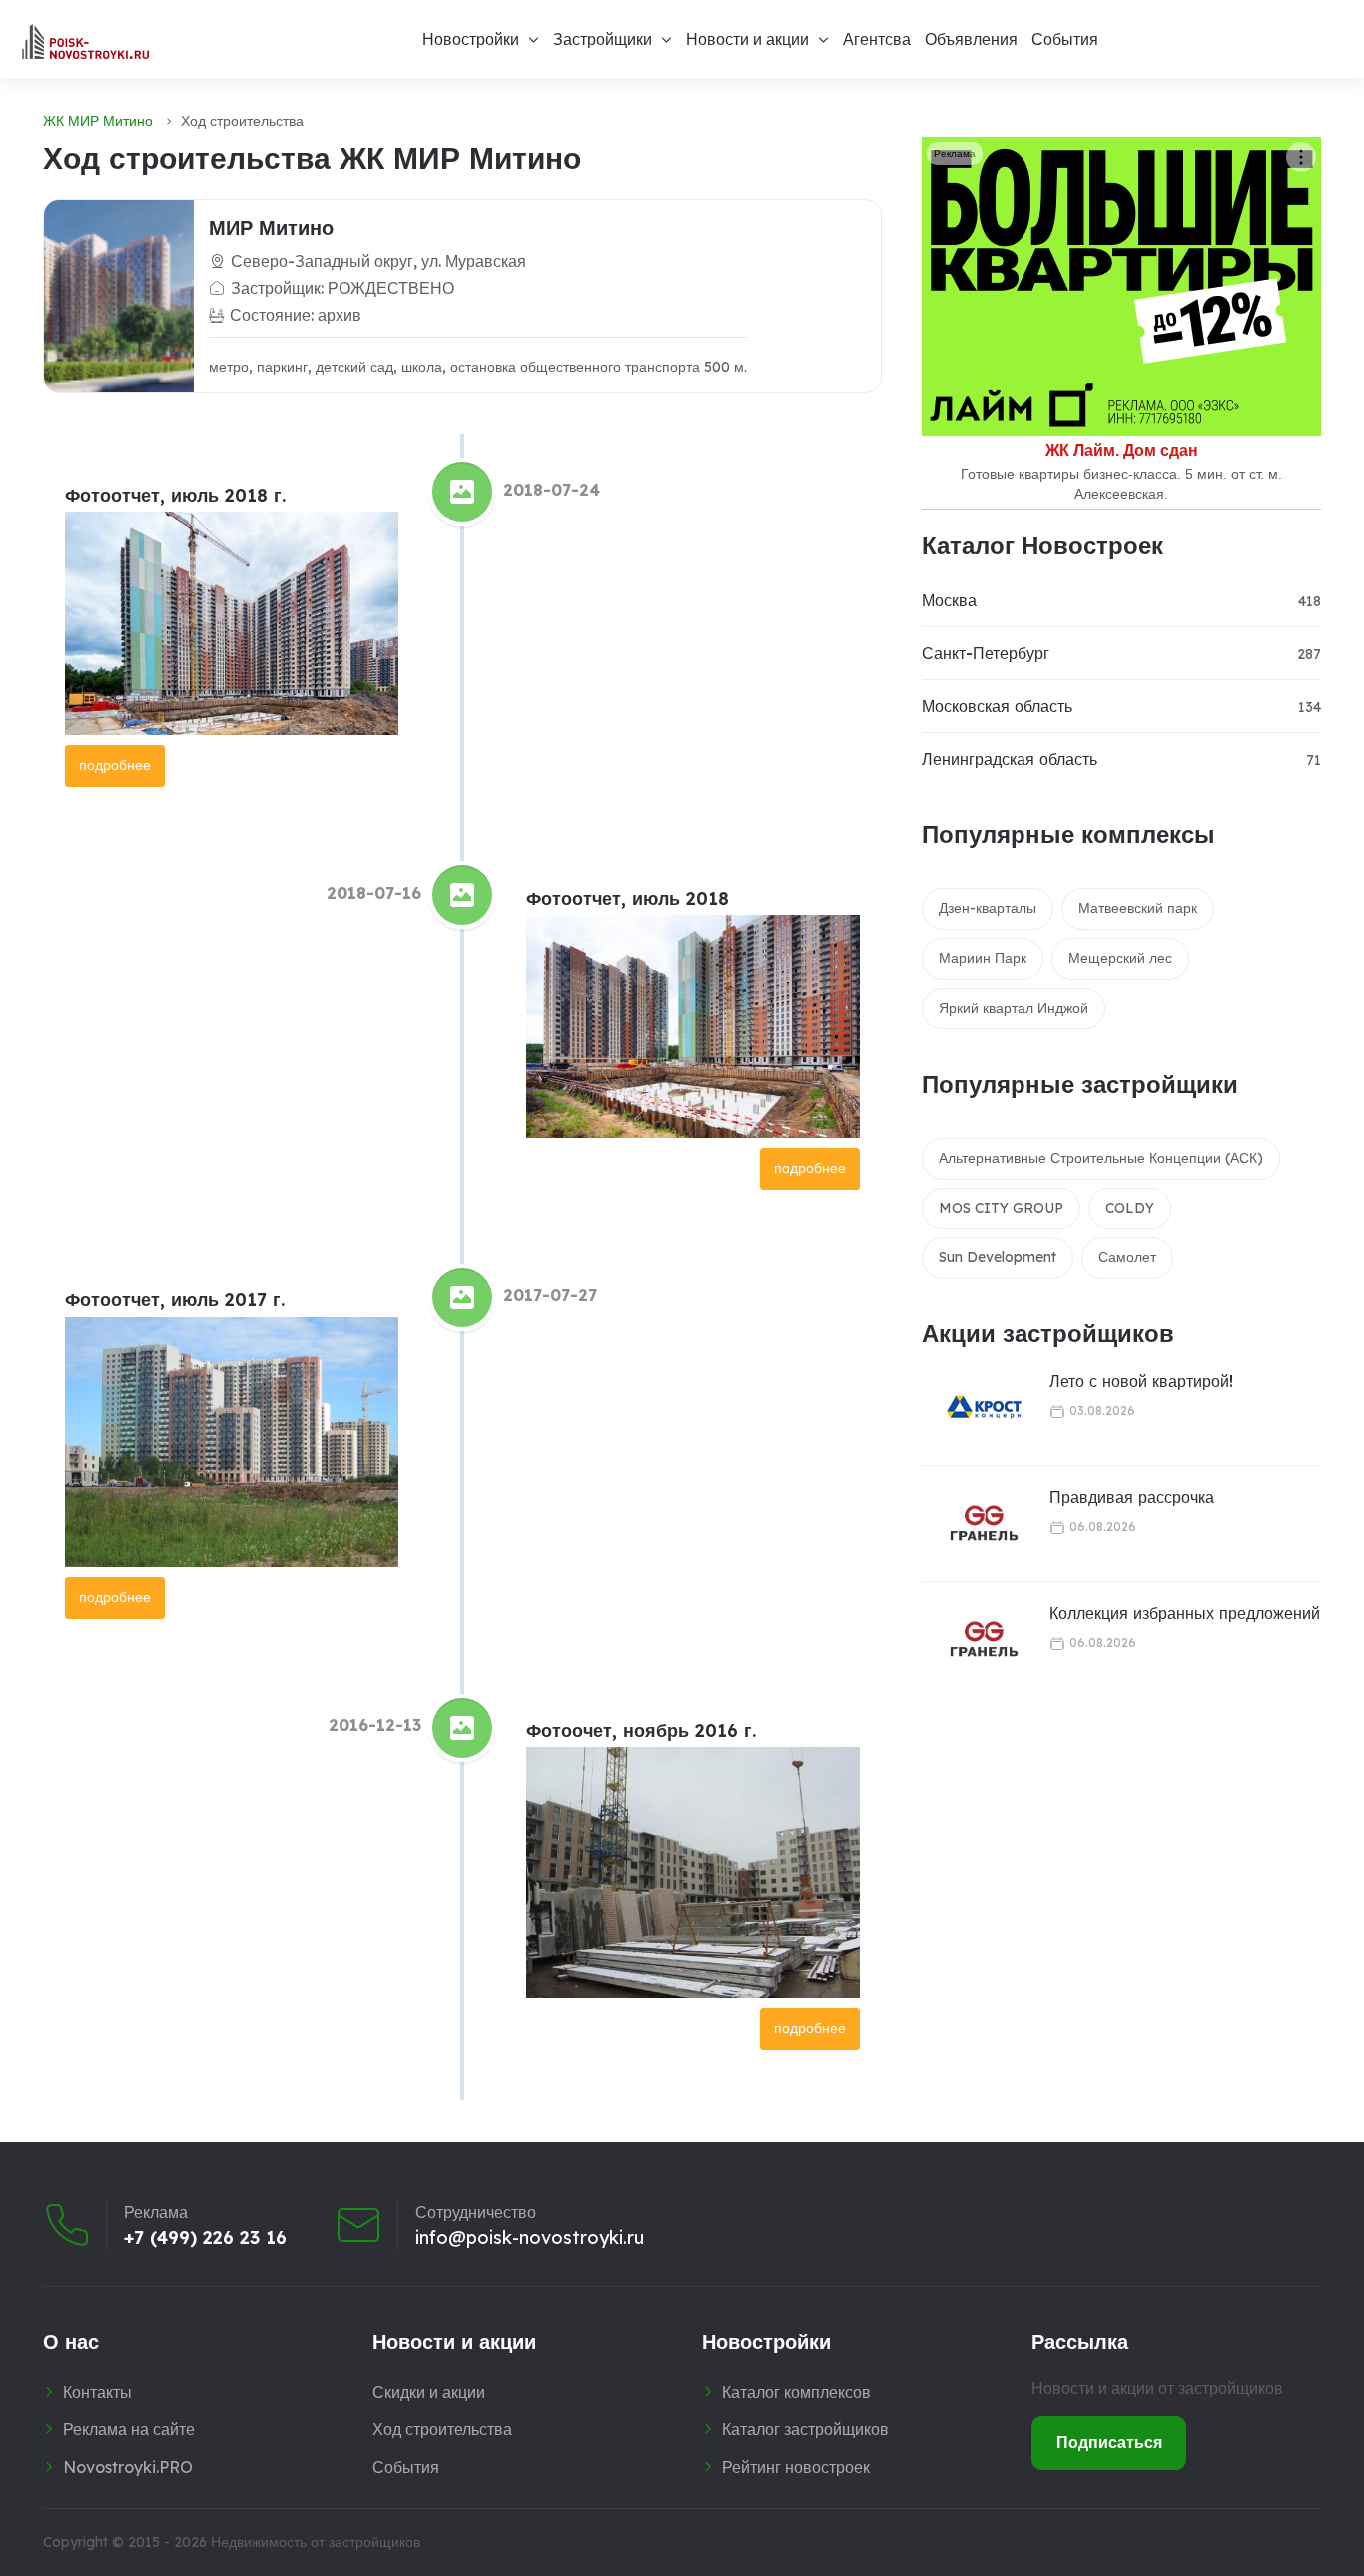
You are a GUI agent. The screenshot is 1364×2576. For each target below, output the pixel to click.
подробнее (115, 765)
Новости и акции (747, 39)
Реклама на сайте (129, 2429)
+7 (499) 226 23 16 (205, 2238)
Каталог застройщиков (805, 2429)
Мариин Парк (983, 958)
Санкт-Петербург (986, 653)
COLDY (1130, 1208)
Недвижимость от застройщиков (316, 2542)
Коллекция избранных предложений (1185, 1613)
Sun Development (998, 1257)
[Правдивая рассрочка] (972, 1524)
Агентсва (877, 39)
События (1065, 39)
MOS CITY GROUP (1001, 1208)
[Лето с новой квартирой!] (972, 1408)
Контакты (97, 2392)
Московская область (997, 706)
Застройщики (603, 39)
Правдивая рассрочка (1132, 1497)
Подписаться (1109, 2442)
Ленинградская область (1010, 759)
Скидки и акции (429, 2392)
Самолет (1127, 1257)
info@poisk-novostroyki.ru (530, 2238)
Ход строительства (442, 2429)
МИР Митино (271, 227)
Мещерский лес (1120, 958)
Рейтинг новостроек (796, 2467)
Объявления (971, 39)
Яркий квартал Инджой (1014, 1008)
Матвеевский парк (1138, 908)
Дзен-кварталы (988, 908)
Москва (949, 600)
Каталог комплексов (796, 2392)
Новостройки (471, 39)
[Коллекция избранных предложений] (972, 1640)
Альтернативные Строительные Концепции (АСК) (1101, 1158)
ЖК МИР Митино (98, 121)
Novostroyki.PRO (128, 2467)
